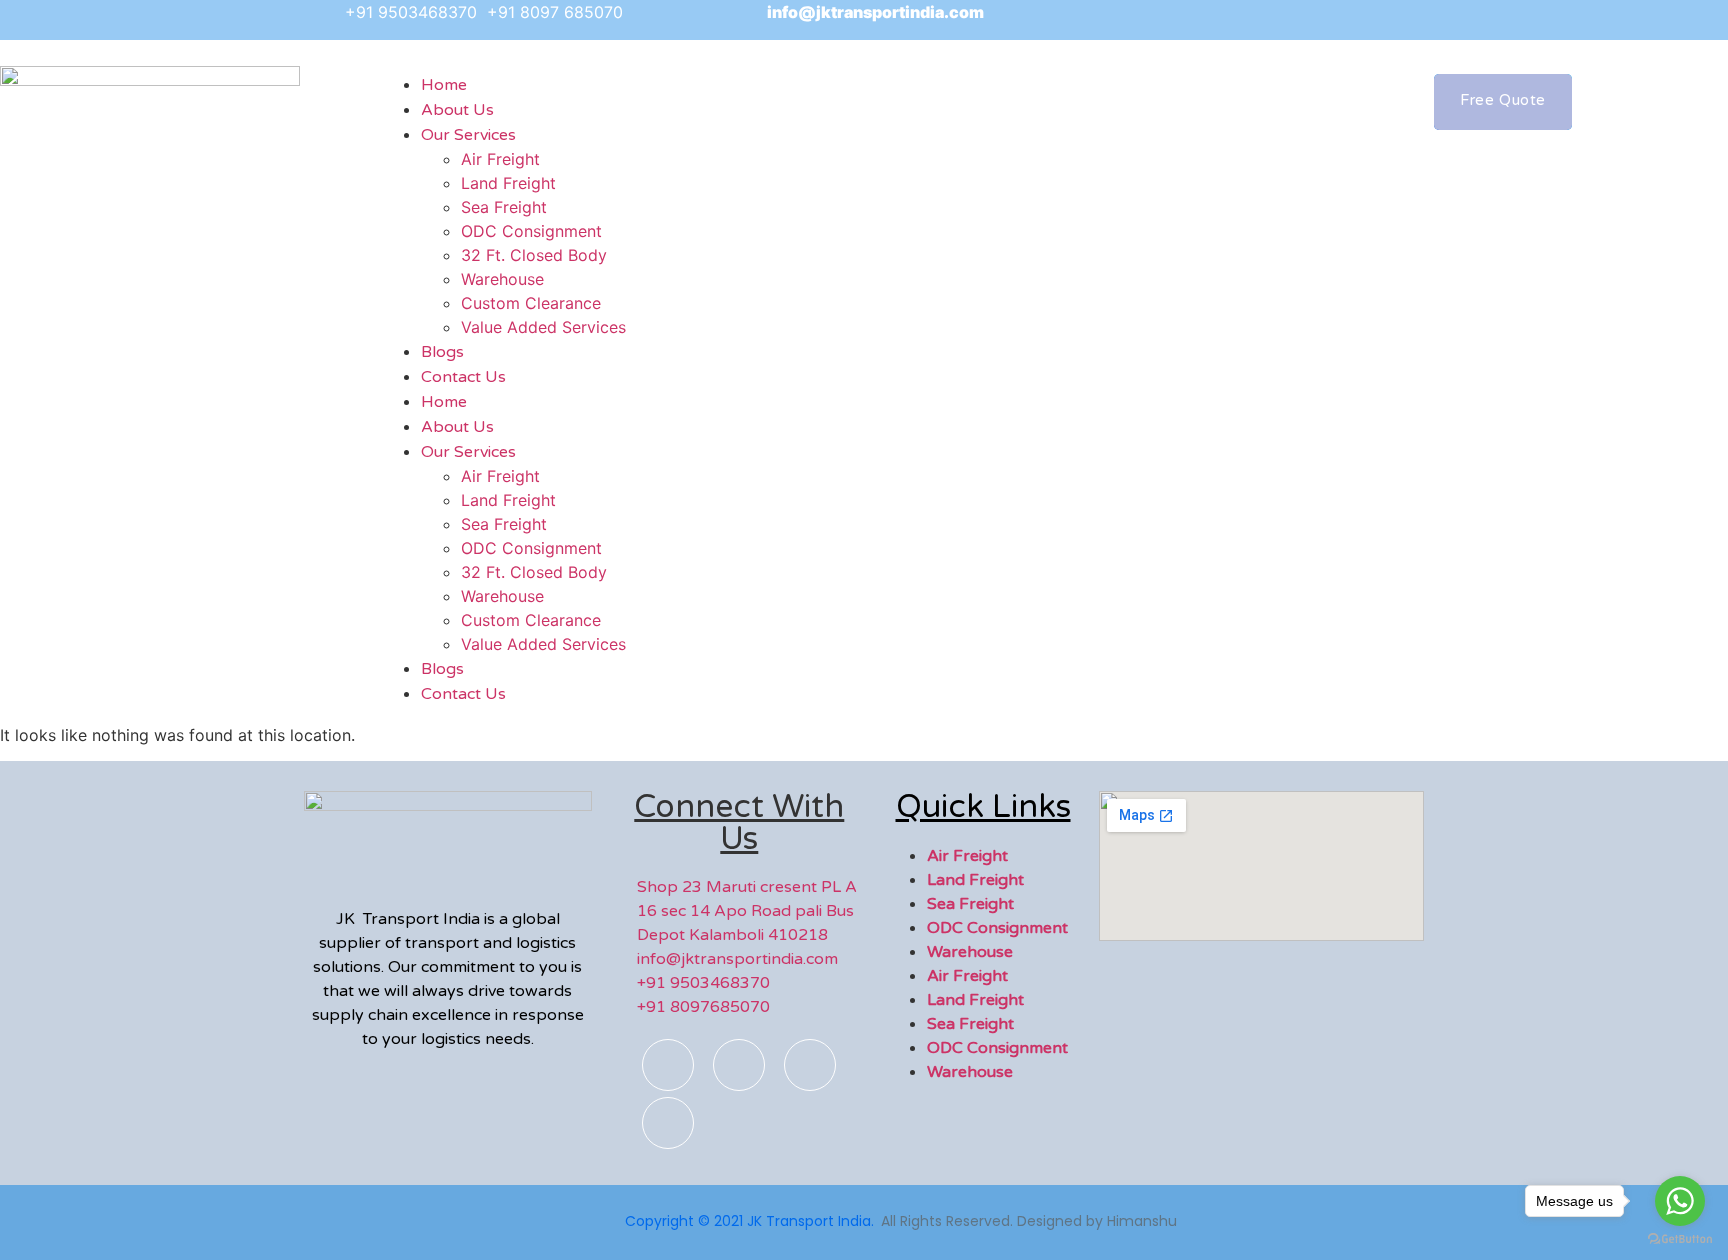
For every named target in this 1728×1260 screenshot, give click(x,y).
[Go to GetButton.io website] (1680, 1239)
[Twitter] (1266, 20)
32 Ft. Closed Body (534, 255)
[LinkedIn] (1311, 20)
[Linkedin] (668, 1123)
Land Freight (508, 183)
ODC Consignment (531, 231)
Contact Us (463, 377)
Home (444, 402)
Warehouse (502, 279)
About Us (457, 427)
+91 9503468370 (413, 12)
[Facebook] (1176, 20)
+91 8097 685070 (555, 12)
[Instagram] (1221, 20)
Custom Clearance (531, 303)
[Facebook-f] (668, 1065)
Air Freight (500, 159)
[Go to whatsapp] (1680, 1201)
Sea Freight (504, 207)
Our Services (468, 135)
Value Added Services (543, 327)
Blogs (442, 669)
